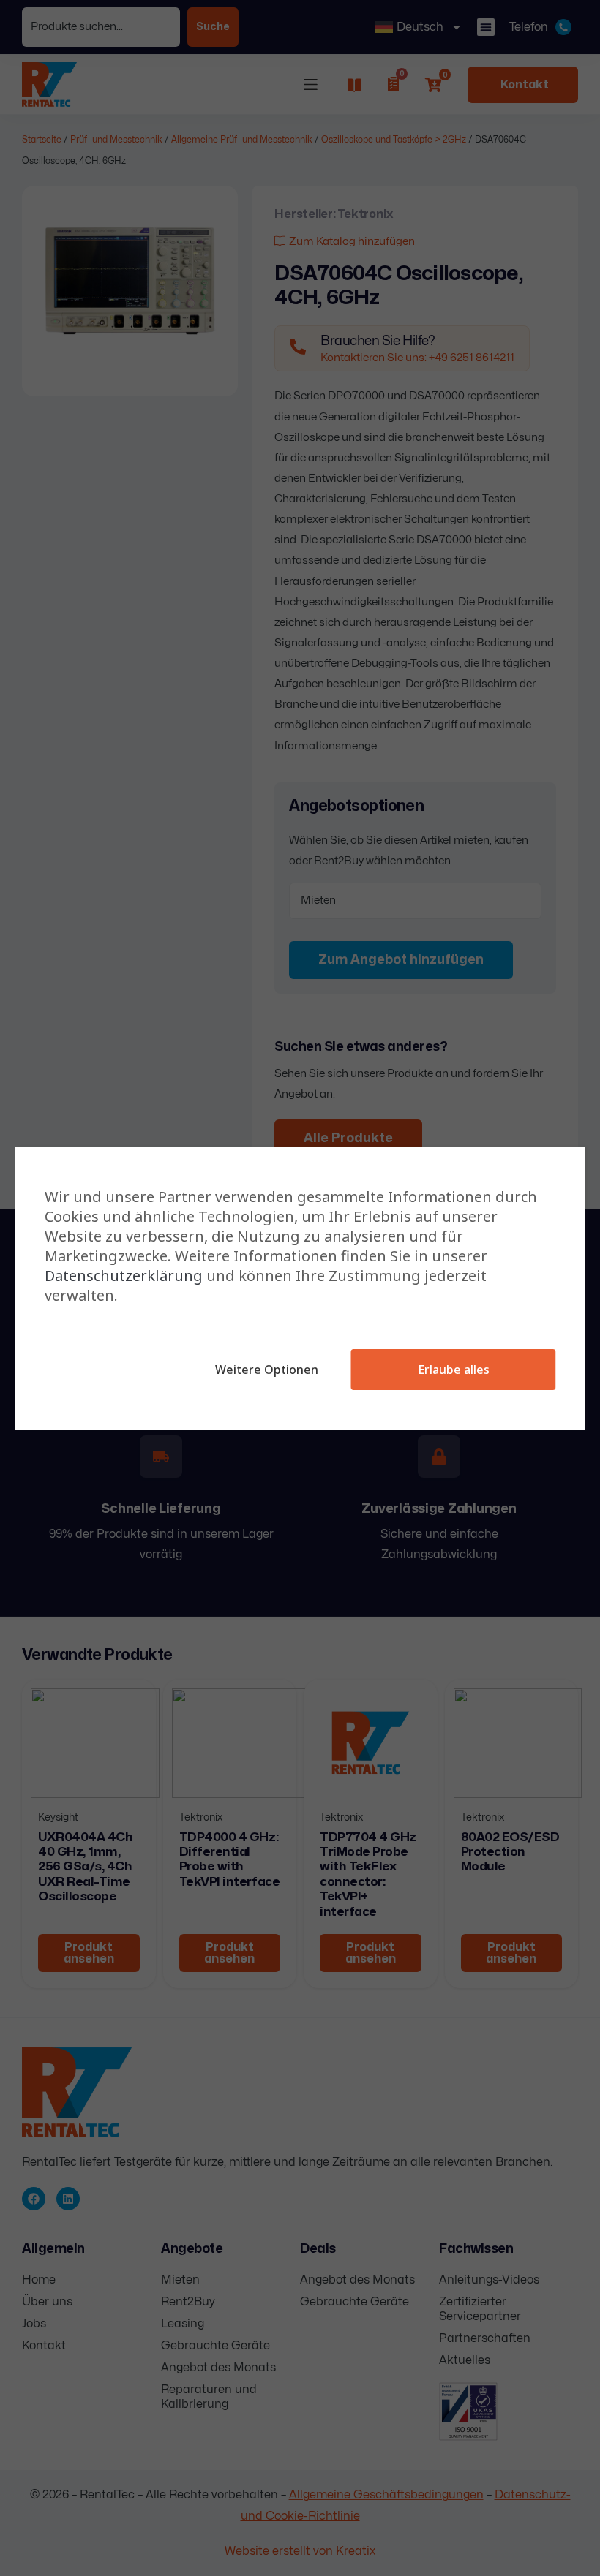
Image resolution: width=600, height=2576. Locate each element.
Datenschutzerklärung (124, 1276)
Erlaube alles (454, 1370)
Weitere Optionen (267, 1370)
